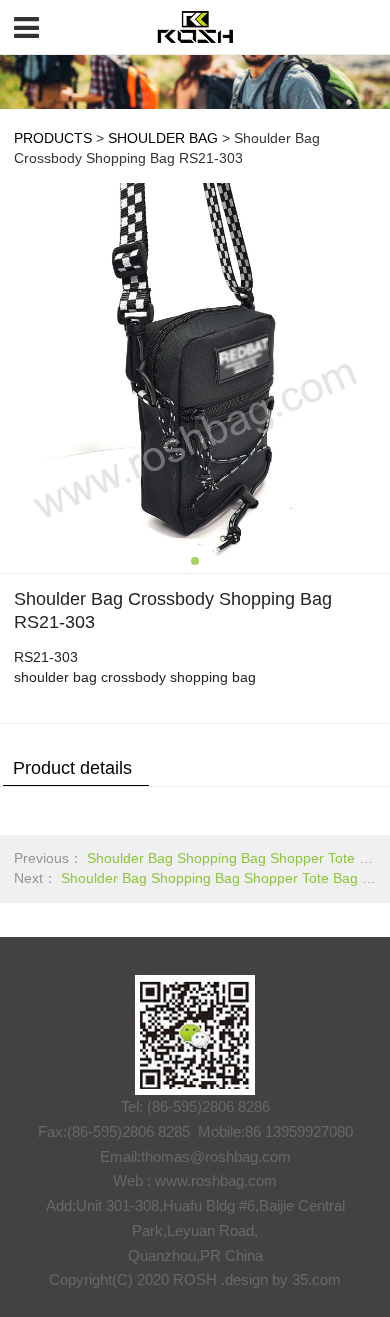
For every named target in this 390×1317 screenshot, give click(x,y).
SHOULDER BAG (163, 138)
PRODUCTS (53, 138)
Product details (72, 768)
